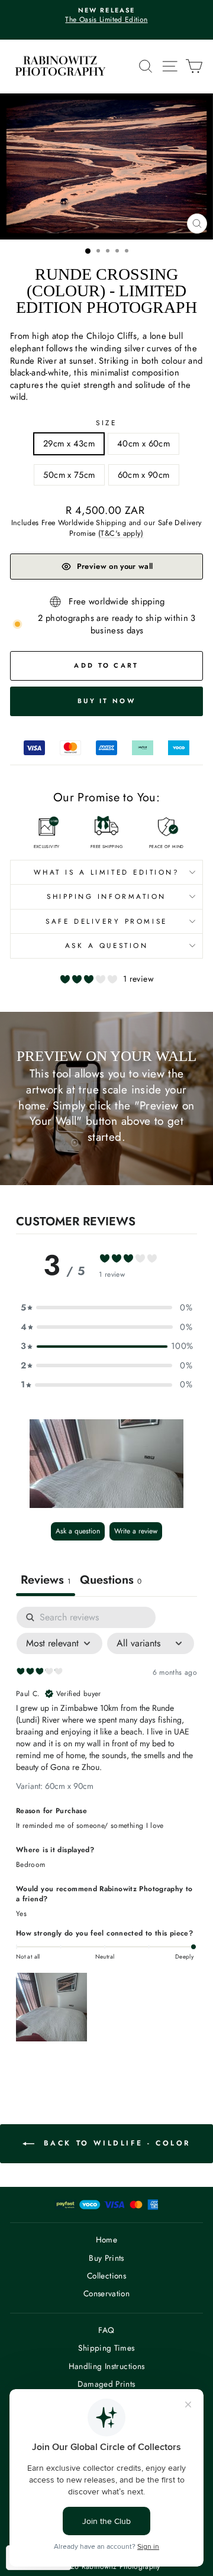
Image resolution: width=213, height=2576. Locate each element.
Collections (106, 2276)
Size (106, 423)
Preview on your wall (115, 566)
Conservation (106, 2293)
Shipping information (106, 896)
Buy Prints (106, 2258)
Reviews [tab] (46, 1580)
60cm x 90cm (144, 475)
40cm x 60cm (143, 444)
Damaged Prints (106, 2384)
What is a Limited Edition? (107, 872)
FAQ (106, 2330)
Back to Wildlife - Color (115, 2143)
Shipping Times (106, 2348)
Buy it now (106, 701)
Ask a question (106, 945)
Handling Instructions (107, 2366)
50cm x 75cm (69, 475)
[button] (106, 1464)
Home (106, 2240)
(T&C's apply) (121, 533)
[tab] (111, 1581)
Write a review (136, 1531)
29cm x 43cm (69, 444)
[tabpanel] (106, 1827)
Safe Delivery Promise (106, 921)
